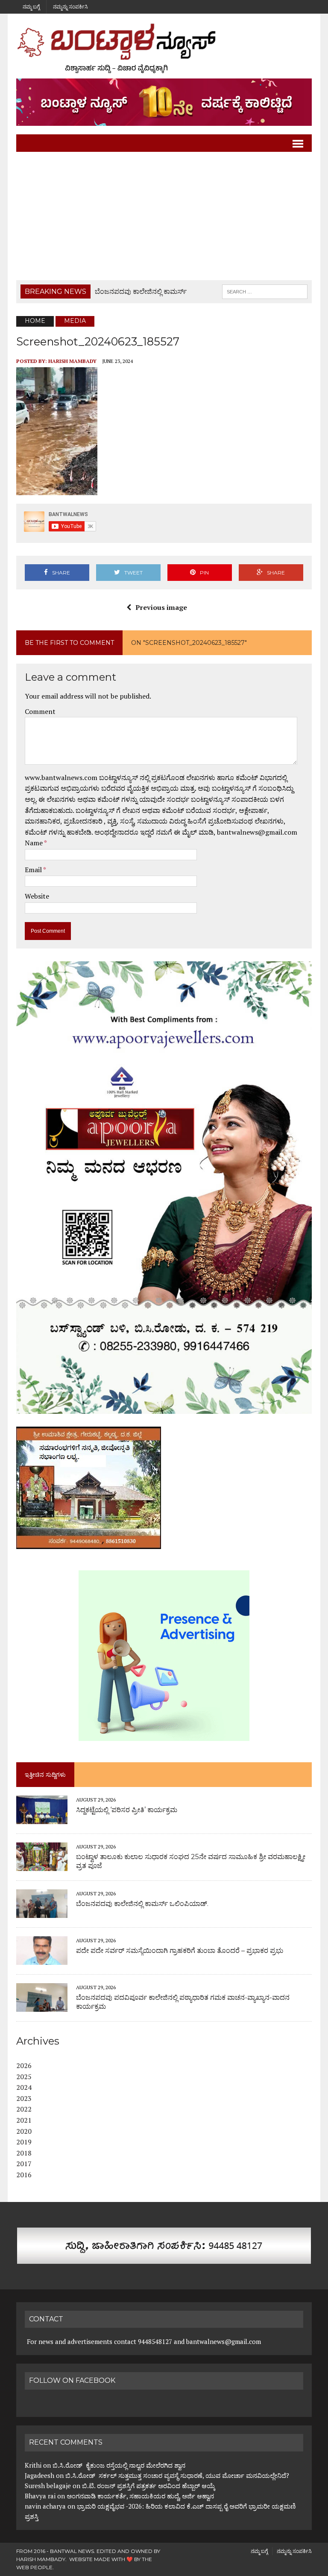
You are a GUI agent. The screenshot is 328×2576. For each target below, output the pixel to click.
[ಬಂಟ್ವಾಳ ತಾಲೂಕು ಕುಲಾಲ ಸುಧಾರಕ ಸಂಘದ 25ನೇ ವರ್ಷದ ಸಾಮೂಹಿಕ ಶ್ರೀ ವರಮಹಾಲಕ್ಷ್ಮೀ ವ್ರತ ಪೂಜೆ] (42, 1865)
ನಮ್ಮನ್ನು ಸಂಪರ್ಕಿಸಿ (70, 7)
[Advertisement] (164, 216)
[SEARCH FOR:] (265, 291)
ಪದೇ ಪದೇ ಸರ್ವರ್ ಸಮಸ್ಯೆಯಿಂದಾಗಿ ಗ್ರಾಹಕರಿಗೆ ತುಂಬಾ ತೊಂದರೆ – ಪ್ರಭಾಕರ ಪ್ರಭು (180, 1951)
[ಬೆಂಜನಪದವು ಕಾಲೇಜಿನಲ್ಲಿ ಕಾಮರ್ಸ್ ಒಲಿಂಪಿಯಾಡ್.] (42, 1912)
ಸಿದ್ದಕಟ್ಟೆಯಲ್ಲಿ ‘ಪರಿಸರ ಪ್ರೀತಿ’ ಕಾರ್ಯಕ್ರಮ (127, 1810)
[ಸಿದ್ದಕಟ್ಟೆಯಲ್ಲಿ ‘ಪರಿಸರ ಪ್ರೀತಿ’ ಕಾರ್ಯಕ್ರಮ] (42, 1818)
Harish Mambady (72, 361)
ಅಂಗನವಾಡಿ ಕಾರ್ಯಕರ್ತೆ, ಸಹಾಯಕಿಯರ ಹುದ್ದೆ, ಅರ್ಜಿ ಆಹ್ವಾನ (140, 2496)
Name (34, 843)
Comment (40, 711)
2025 (24, 2077)
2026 (24, 2065)
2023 (24, 2098)
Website (37, 896)
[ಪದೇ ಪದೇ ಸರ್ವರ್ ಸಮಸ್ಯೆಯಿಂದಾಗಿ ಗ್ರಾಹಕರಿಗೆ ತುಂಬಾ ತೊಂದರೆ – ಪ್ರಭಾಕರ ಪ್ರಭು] (42, 1959)
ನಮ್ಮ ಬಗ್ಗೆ (31, 7)
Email (34, 870)
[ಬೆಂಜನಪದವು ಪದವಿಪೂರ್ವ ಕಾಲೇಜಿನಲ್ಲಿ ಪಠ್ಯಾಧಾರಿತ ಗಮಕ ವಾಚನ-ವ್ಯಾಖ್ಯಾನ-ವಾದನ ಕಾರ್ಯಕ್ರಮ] (42, 2006)
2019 (24, 2142)
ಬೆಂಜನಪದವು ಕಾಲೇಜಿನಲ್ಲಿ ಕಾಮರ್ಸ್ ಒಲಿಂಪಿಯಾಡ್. (142, 1904)
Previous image (161, 607)
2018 (24, 2153)
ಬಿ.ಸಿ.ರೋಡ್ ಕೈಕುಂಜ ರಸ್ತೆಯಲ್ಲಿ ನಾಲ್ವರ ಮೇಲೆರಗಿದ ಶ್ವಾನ (119, 2465)
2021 (24, 2120)
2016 (24, 2175)
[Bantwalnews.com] (164, 48)
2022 (24, 2109)
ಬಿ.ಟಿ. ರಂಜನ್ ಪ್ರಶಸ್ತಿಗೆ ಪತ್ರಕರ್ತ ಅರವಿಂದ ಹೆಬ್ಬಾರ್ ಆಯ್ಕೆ (149, 2486)
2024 (24, 2087)
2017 (24, 2164)
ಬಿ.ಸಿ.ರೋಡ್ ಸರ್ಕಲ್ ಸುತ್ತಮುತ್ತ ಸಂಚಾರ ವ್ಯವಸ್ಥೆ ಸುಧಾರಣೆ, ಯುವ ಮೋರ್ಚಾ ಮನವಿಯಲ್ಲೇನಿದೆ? (177, 2475)
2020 (24, 2131)
